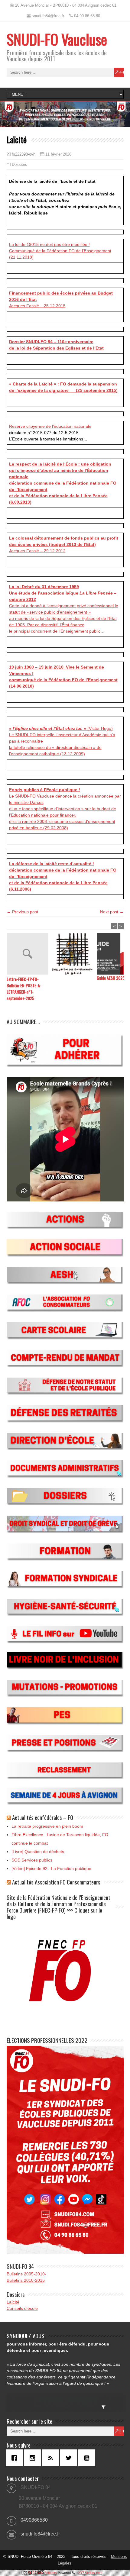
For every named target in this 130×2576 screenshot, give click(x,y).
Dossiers (19, 164)
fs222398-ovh (24, 154)
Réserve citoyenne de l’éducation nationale (50, 426)
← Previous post (22, 912)
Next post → (112, 912)
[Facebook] (16, 2458)
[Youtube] (88, 2458)
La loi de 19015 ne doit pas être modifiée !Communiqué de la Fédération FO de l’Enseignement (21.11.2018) (60, 251)
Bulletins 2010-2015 (26, 2280)
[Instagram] (34, 2458)
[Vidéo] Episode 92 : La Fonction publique (51, 1868)
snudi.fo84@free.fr (40, 2534)
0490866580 (34, 2520)
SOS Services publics (32, 1860)
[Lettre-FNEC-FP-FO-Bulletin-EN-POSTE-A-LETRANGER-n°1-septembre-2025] (29, 954)
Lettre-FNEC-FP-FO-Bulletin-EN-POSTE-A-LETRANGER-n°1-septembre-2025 (24, 988)
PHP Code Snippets (42, 2573)
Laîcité (13, 2302)
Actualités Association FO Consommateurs (56, 1882)
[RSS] (52, 2458)
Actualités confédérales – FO (43, 1817)
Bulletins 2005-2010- (26, 2274)
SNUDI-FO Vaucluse (57, 39)
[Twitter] (70, 2458)
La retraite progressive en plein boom (47, 1826)
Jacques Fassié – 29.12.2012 (64, 544)
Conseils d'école (22, 2308)
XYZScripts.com (90, 2573)
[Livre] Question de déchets (38, 1852)
